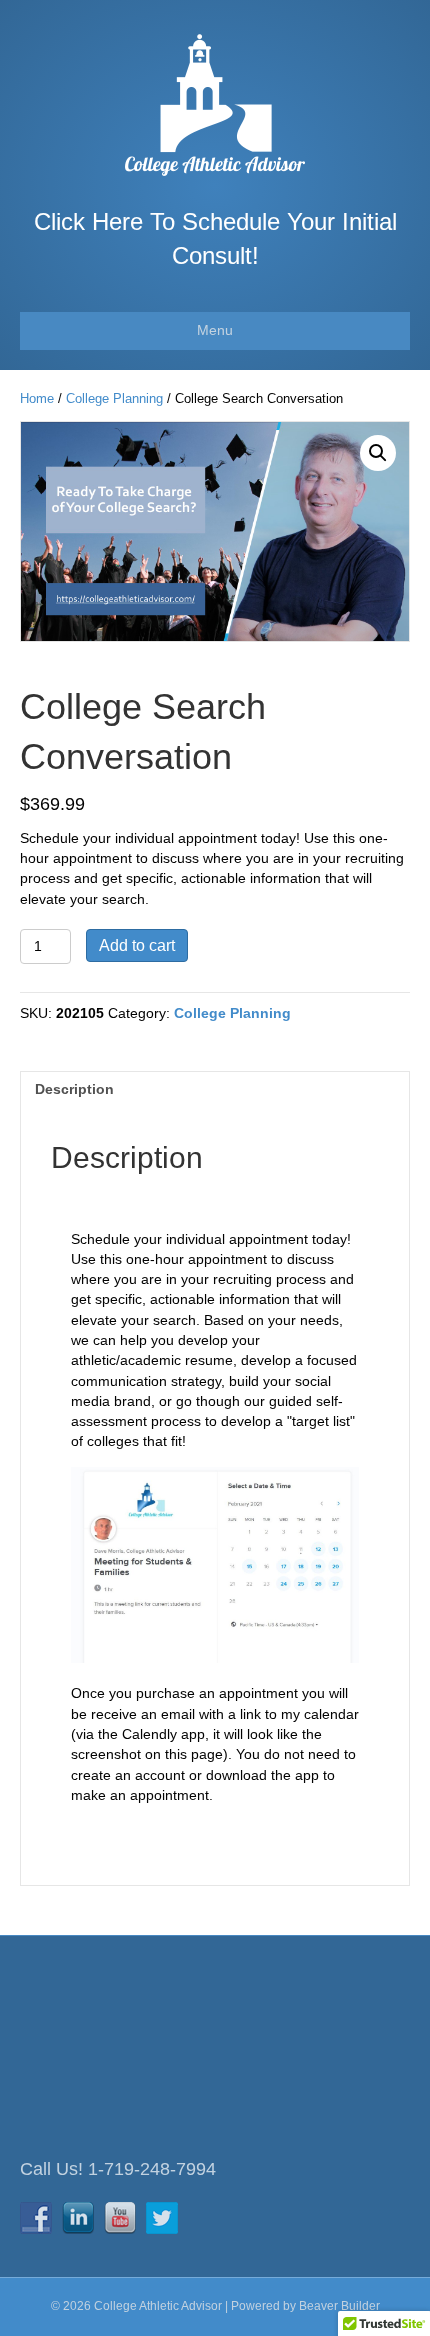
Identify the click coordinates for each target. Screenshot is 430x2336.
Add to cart (137, 945)
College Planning (114, 398)
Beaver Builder (339, 2306)
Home (37, 398)
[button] (378, 453)
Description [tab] (74, 1089)
